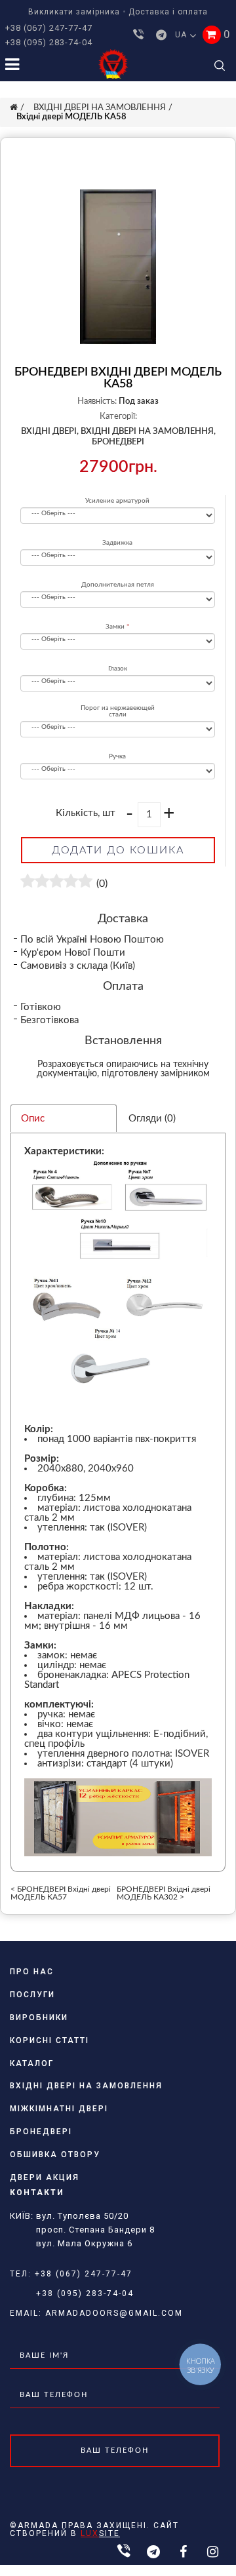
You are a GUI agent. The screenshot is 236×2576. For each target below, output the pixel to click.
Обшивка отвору (55, 2155)
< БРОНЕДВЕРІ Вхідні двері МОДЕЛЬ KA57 (61, 1893)
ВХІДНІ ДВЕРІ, (50, 432)
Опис (33, 1119)
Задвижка (117, 543)
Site (100, 2533)
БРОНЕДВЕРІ (118, 442)
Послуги (32, 1995)
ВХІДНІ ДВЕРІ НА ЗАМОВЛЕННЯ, (148, 432)
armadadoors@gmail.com (114, 2313)
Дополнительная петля (118, 585)
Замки (115, 627)
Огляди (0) (152, 1119)
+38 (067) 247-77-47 (49, 28)
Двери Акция (45, 2177)
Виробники (39, 2018)
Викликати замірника (74, 12)
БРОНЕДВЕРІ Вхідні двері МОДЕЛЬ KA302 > (164, 1893)
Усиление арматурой (117, 501)
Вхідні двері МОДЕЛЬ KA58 (71, 117)
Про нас (32, 1972)
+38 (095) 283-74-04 (49, 42)
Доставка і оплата (168, 12)
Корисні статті (49, 2040)
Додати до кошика (118, 850)
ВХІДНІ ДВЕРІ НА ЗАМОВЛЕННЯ (100, 108)
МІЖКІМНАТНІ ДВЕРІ (59, 2109)
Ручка (117, 756)
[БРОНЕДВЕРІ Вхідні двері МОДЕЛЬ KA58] (118, 267)
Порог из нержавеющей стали (118, 711)
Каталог (32, 2063)
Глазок (118, 669)
